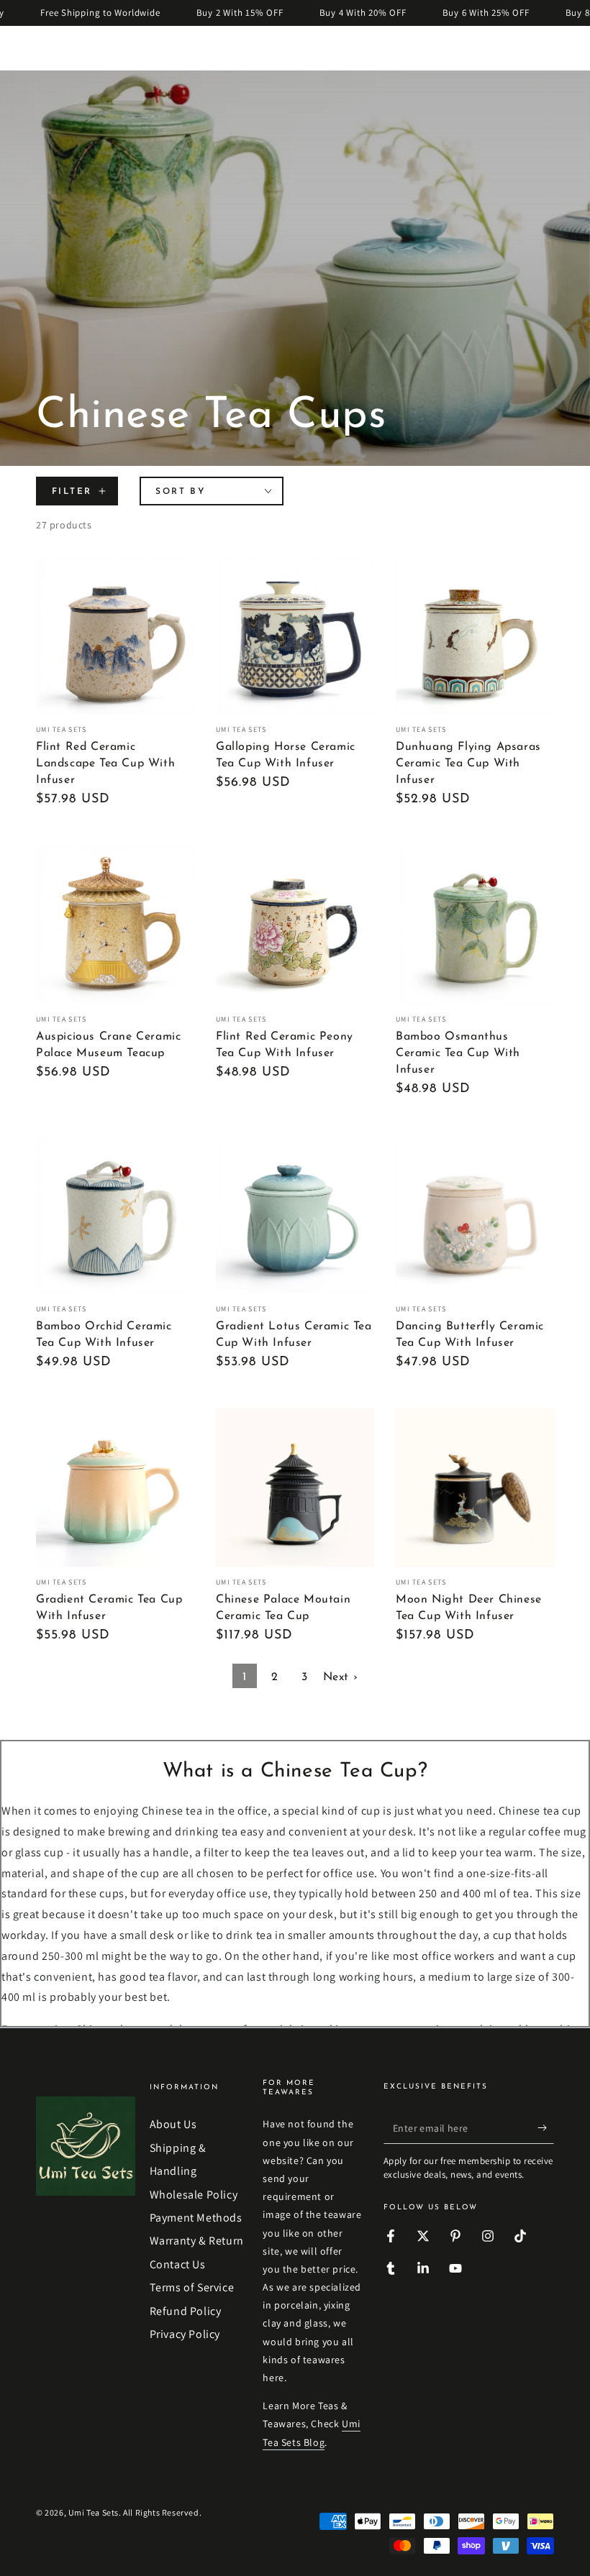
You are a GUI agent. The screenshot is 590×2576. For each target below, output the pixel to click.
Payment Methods (196, 2218)
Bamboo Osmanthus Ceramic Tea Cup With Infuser (458, 1053)
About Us (173, 2124)
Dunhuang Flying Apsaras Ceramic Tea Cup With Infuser (468, 764)
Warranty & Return (197, 2241)
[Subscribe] (546, 2127)
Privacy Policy (185, 2334)
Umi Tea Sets (94, 2512)
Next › (341, 1677)
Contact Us (178, 2264)
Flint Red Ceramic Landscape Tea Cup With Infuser (105, 764)
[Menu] (44, 48)
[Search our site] (509, 48)
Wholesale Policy (194, 2195)
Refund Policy (186, 2311)
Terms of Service (192, 2287)
